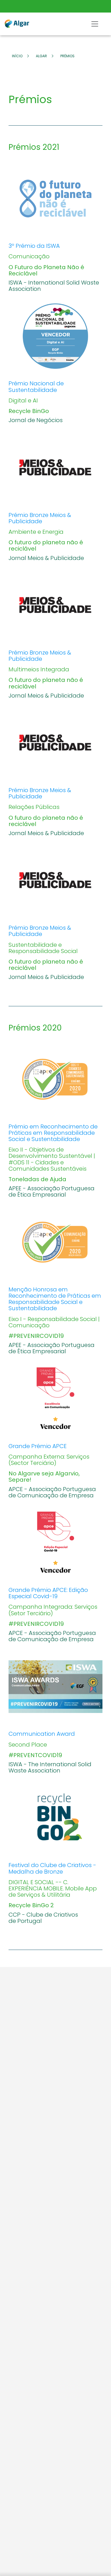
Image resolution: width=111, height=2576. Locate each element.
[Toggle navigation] (95, 24)
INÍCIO (17, 56)
